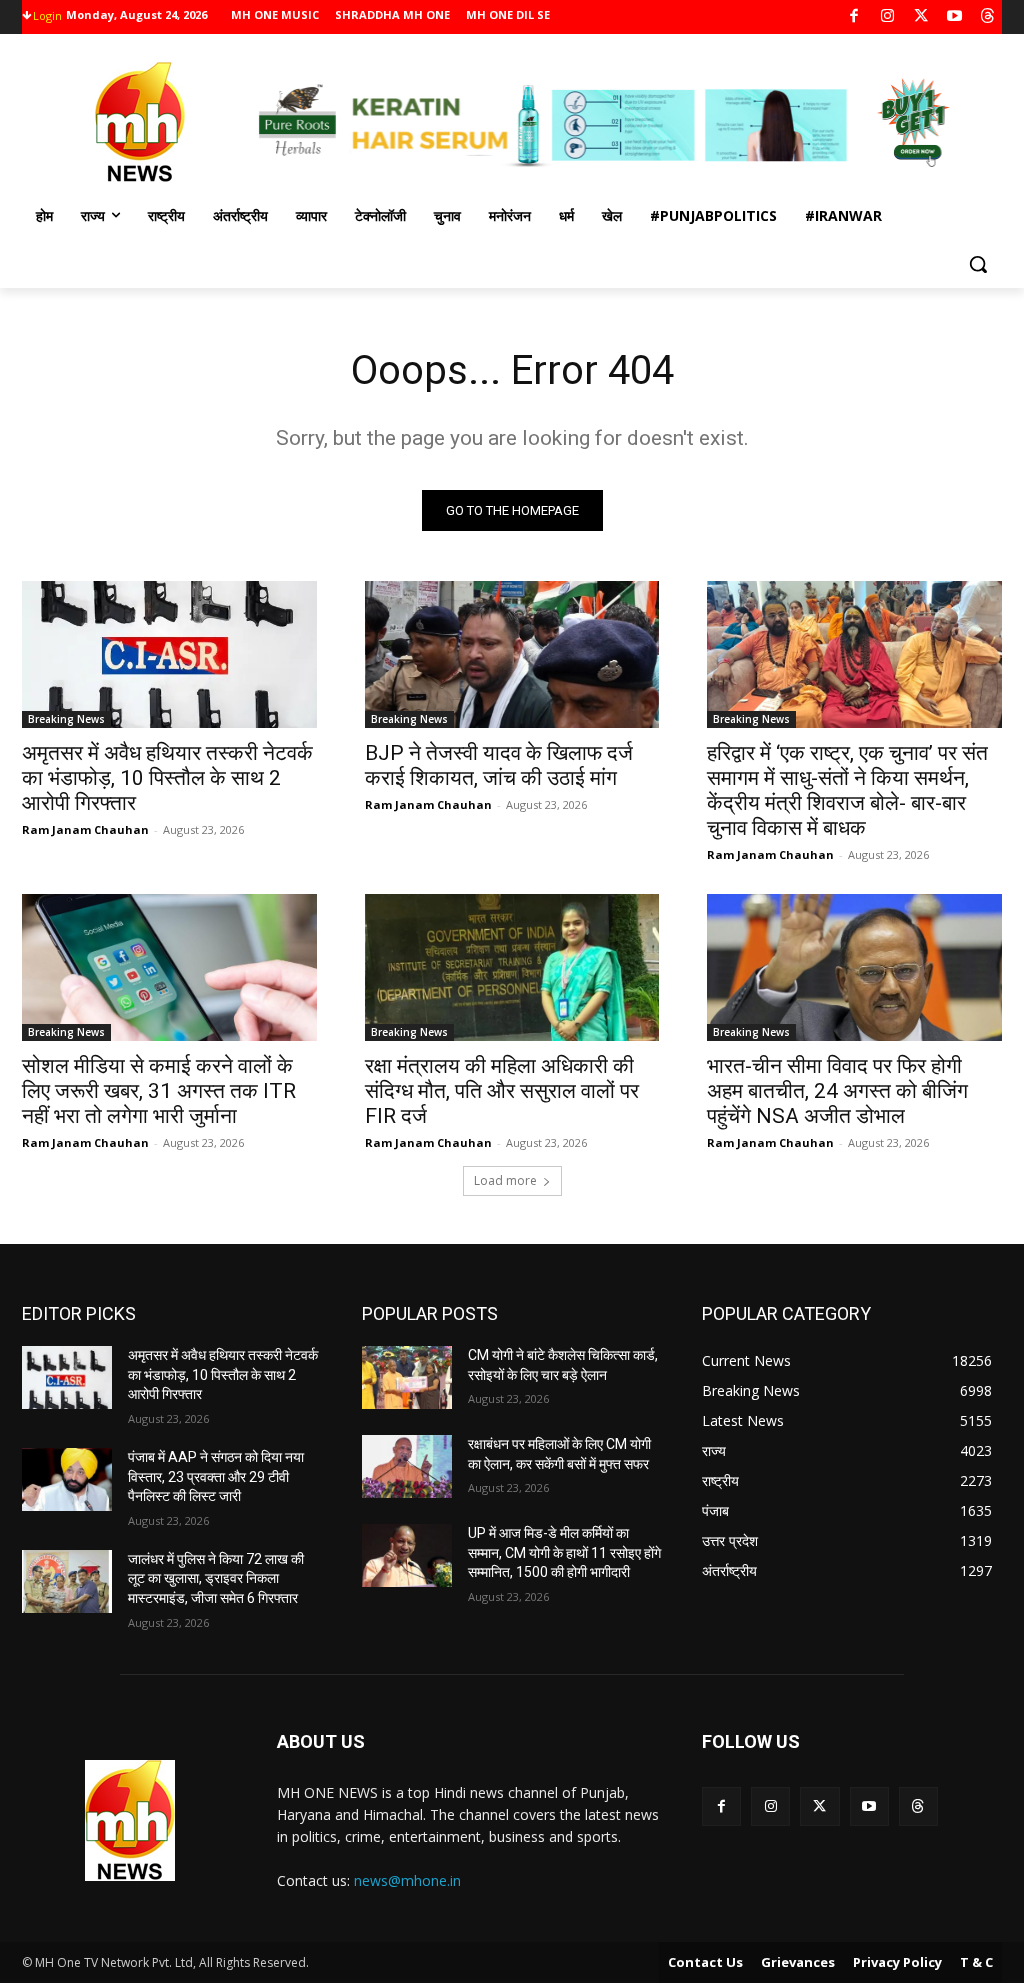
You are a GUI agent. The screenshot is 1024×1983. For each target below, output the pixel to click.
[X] (921, 17)
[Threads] (988, 17)
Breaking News (66, 719)
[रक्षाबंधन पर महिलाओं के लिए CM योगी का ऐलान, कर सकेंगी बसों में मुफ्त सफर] (407, 1466)
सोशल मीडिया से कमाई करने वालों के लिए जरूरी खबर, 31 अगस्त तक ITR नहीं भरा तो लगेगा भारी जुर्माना (159, 1091)
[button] (978, 264)
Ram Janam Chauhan (85, 829)
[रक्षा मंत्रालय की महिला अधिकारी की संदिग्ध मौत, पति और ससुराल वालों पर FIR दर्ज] (512, 967)
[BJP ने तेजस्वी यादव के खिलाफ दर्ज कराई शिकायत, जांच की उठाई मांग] (512, 654)
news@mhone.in (407, 1880)
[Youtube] (954, 17)
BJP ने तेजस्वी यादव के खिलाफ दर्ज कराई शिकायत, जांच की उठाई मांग (499, 765)
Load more (505, 1180)
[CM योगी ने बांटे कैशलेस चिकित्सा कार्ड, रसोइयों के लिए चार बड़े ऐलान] (407, 1377)
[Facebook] (854, 17)
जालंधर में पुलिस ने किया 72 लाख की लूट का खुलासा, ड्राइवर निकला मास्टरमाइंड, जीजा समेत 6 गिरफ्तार (216, 1578)
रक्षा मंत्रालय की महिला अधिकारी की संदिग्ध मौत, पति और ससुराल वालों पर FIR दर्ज (502, 1091)
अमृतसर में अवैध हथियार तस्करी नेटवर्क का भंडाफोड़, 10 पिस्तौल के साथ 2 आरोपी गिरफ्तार (167, 778)
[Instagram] (887, 17)
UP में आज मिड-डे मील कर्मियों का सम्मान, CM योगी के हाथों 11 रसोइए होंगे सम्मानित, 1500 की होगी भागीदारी (564, 1552)
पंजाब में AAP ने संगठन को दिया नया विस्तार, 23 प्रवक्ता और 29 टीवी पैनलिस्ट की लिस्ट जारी (216, 1476)
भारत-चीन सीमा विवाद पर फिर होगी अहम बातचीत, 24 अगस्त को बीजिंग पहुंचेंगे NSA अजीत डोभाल (837, 1091)
